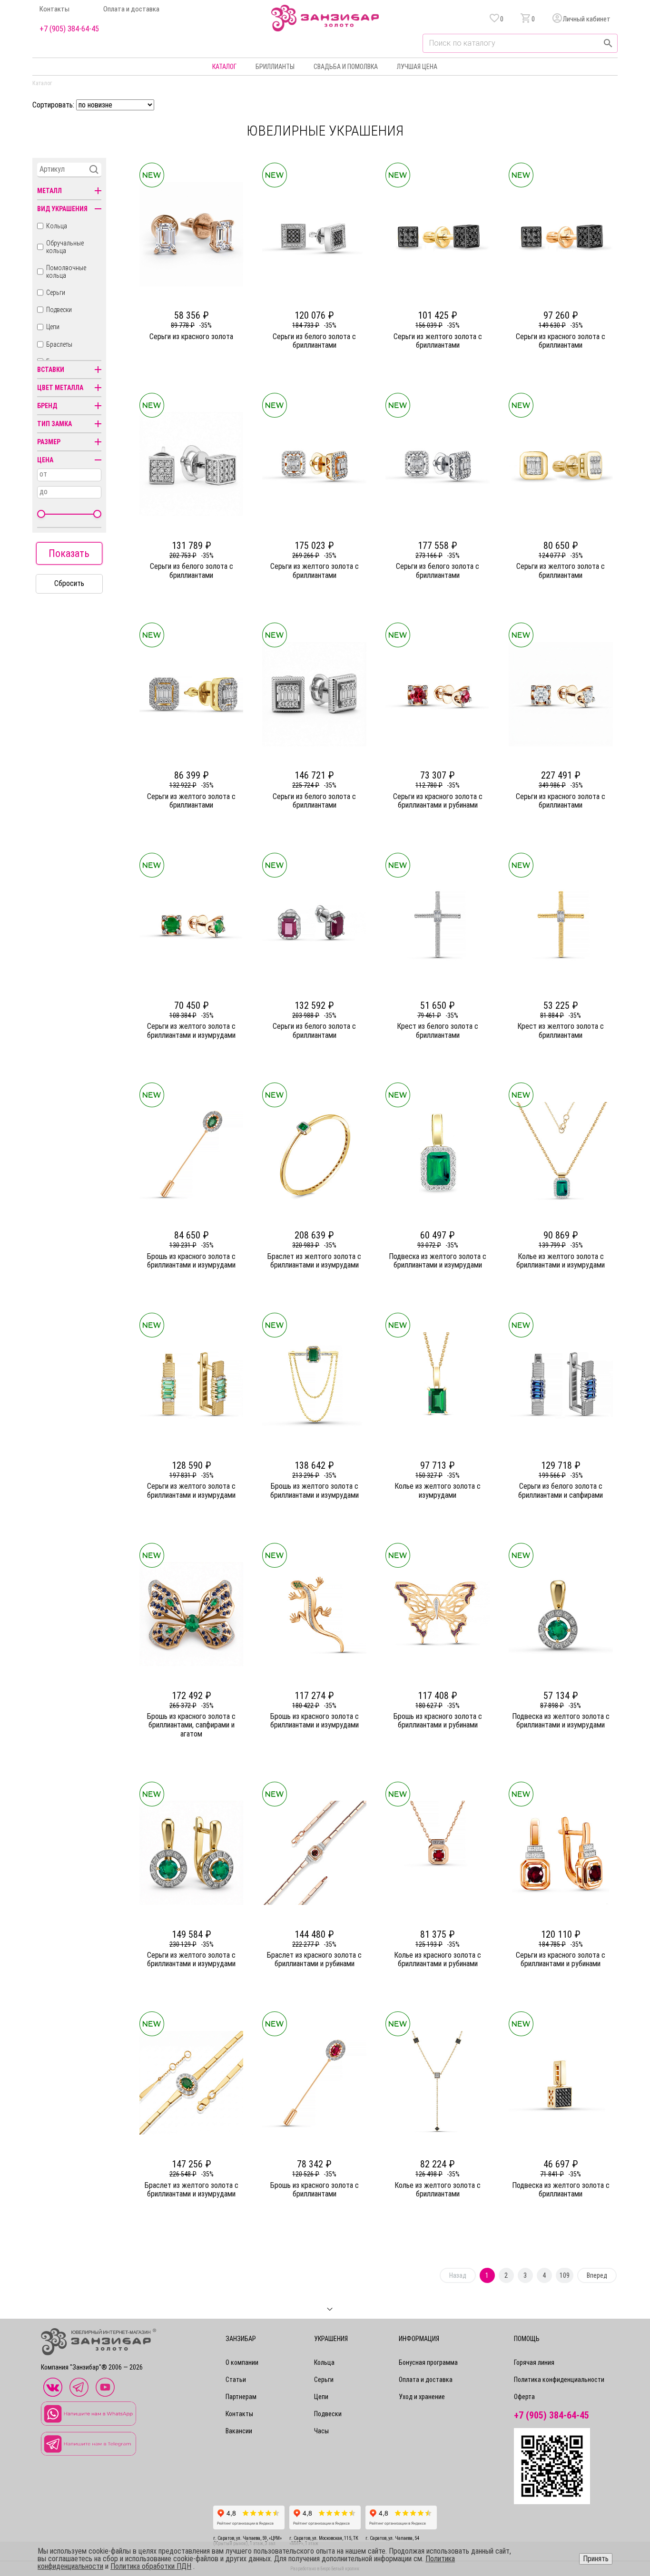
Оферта (524, 2397)
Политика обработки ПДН (151, 2566)
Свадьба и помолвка (346, 67)
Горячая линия (534, 2362)
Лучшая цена (417, 67)
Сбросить (69, 583)
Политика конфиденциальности (559, 2380)
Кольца (57, 226)
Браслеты (59, 344)
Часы (321, 2431)
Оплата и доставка (131, 9)
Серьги (56, 293)
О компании (242, 2362)
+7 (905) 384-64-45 (69, 29)
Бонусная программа (428, 2362)
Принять (596, 2559)
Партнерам (241, 2397)
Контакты (54, 9)
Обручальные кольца (65, 247)
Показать (69, 553)
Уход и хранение (422, 2397)
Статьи (236, 2380)
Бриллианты (275, 67)
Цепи (53, 327)
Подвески (59, 310)
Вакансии (239, 2431)
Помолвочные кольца (66, 272)
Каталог (224, 67)
